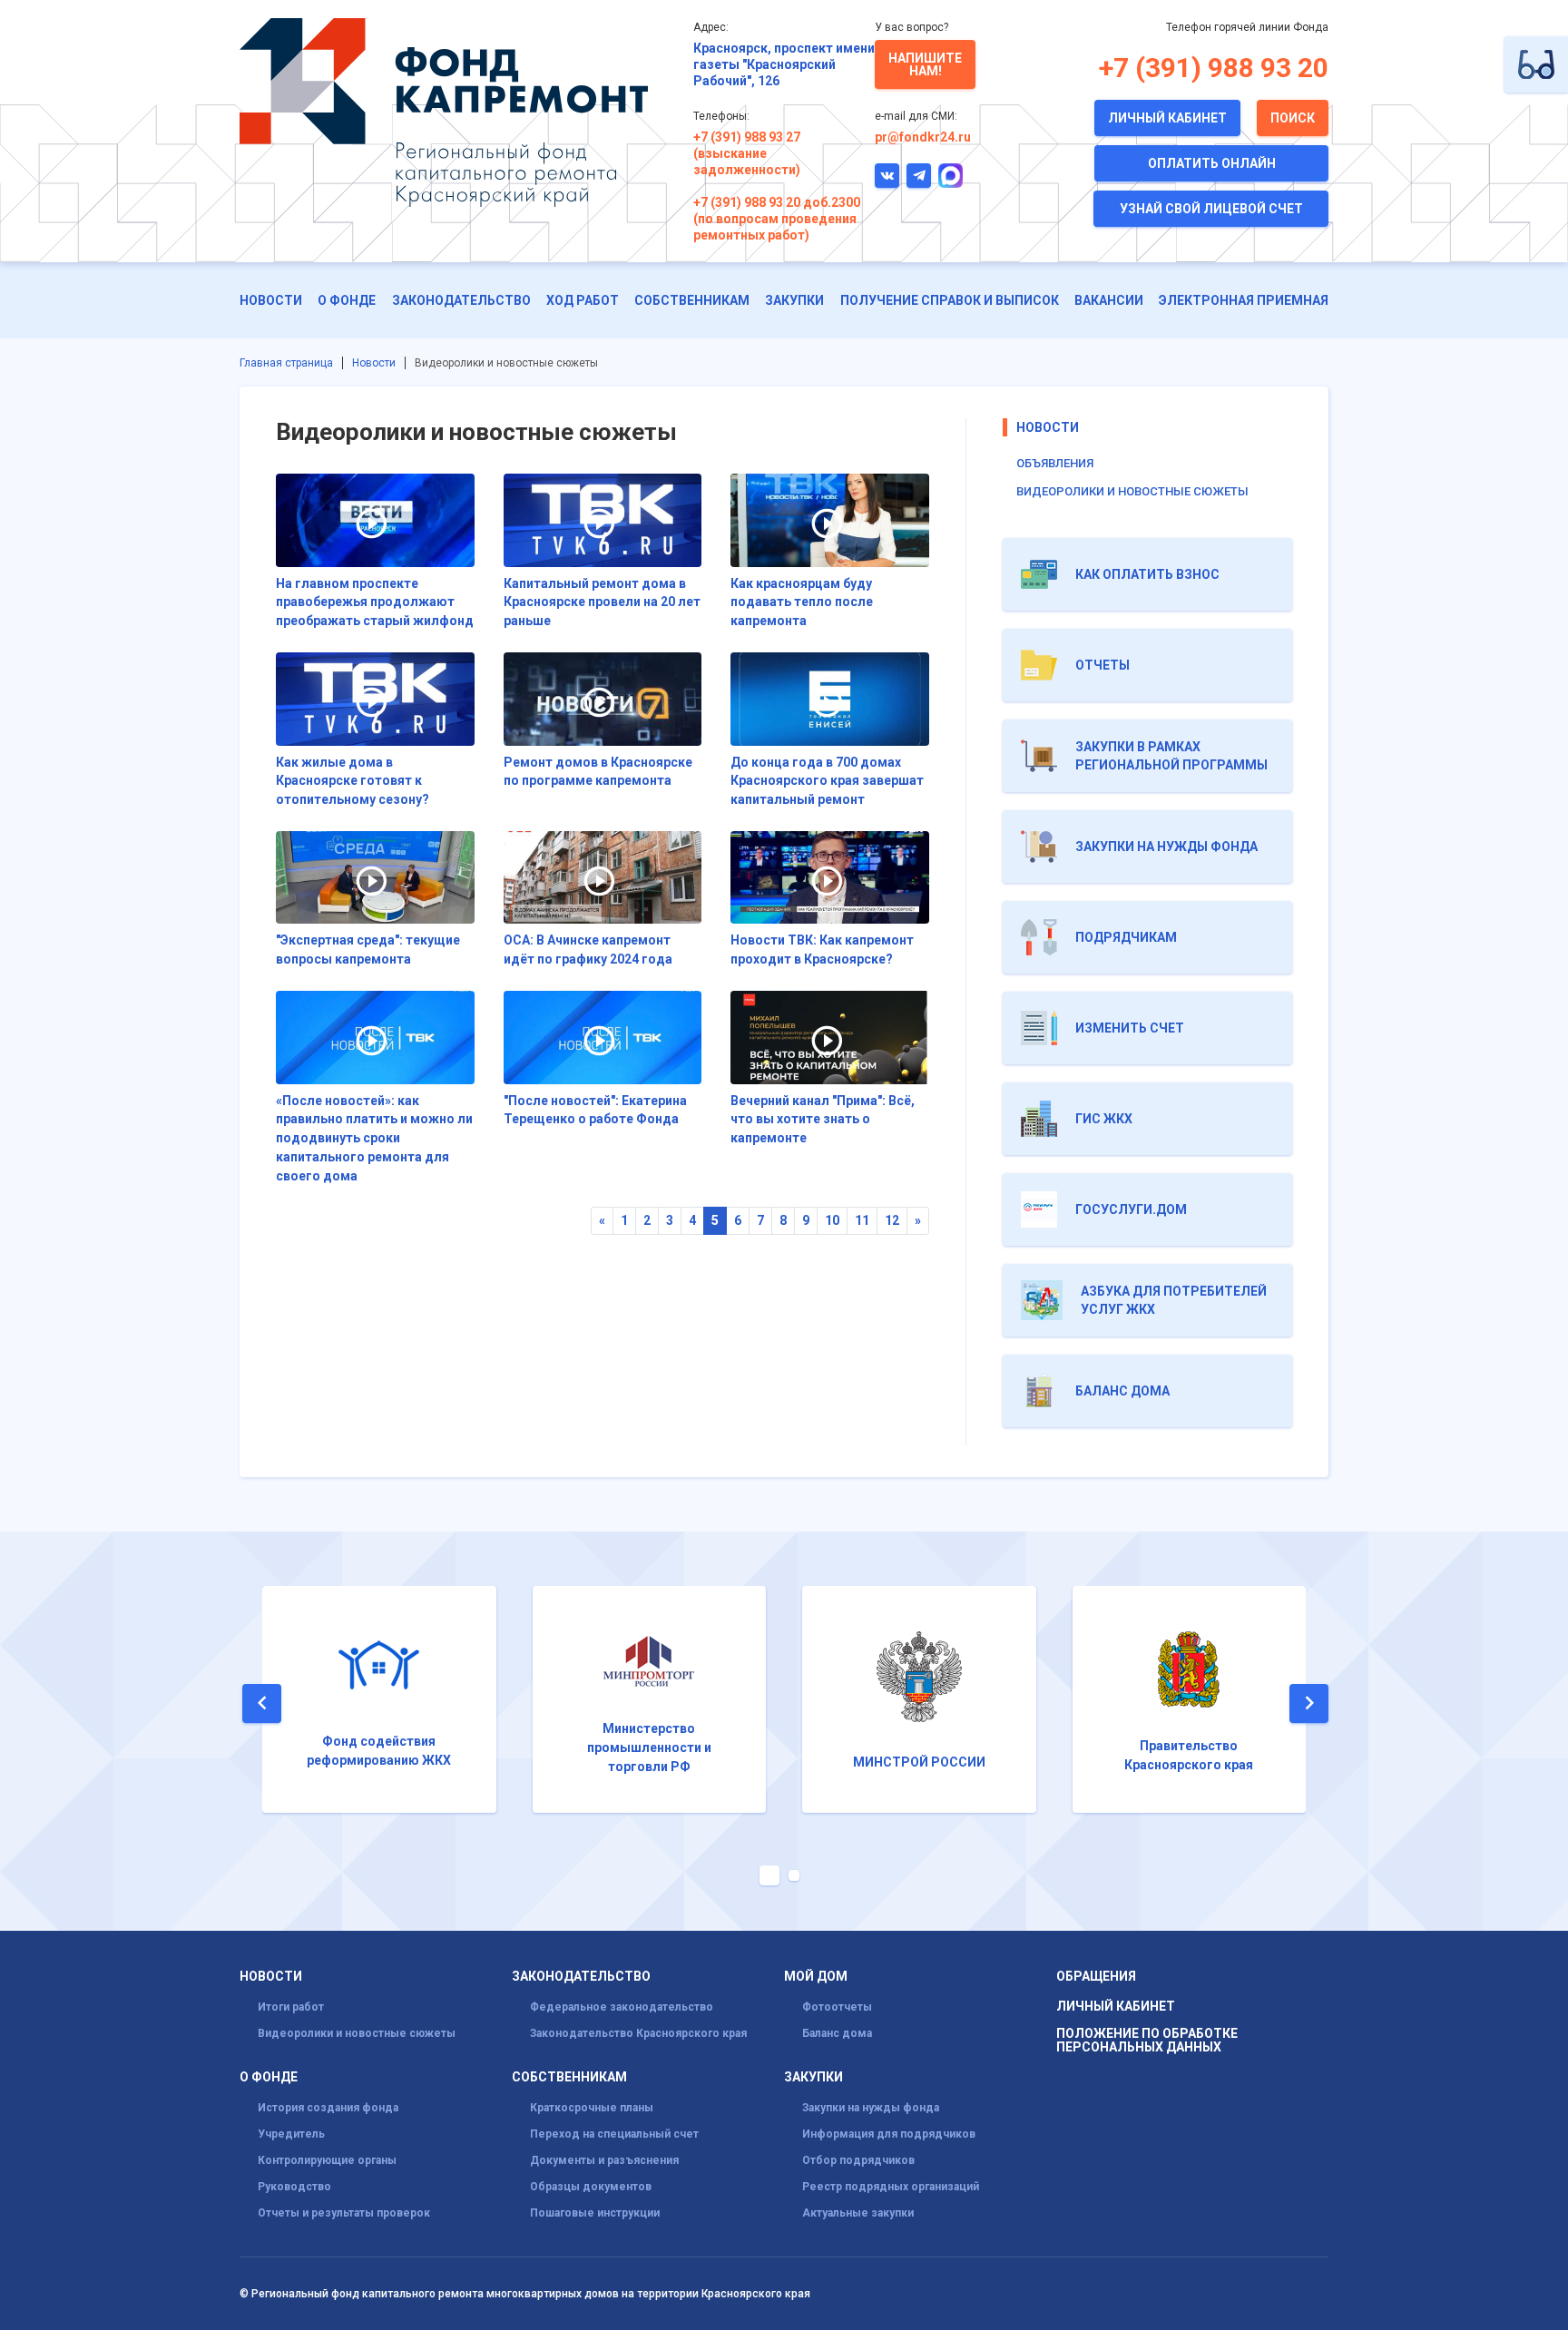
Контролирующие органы (327, 2160)
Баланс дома (837, 2033)
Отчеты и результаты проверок (344, 2213)
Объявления (1055, 463)
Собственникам (692, 300)
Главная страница (286, 363)
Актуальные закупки (858, 2213)
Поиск (1293, 118)
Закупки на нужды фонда (871, 2108)
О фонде (347, 300)
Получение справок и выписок (950, 300)
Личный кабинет (1167, 118)
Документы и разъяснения (604, 2160)
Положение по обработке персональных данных (1147, 2041)
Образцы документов (591, 2187)
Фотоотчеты (837, 2007)
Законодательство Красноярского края (638, 2033)
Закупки (794, 300)
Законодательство (461, 300)
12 (892, 1220)
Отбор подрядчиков (858, 2160)
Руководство (294, 2187)
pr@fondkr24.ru (923, 137)
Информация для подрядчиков (889, 2134)
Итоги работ (291, 2007)
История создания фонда (328, 2108)
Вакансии (1109, 300)
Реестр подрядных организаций (891, 2187)
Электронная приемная (1244, 300)
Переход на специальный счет (614, 2134)
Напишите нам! (925, 64)
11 (862, 1220)
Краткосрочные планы (592, 2108)
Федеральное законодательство (622, 2007)
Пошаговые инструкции (595, 2213)
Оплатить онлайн (1212, 163)
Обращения (1096, 1977)
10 (832, 1220)
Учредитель (291, 2134)
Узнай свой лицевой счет (1211, 209)
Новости (271, 300)
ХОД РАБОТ (583, 300)
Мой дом (816, 1977)
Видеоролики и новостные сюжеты (1132, 491)
